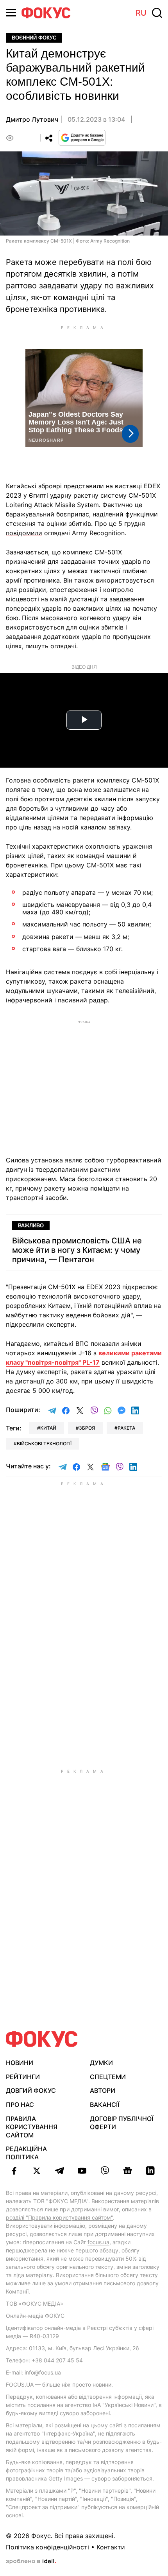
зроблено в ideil (31, 2562)
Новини (20, 2063)
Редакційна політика (26, 2153)
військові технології (44, 1444)
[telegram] (59, 2171)
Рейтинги (23, 2077)
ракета (126, 1428)
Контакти (111, 2547)
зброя (87, 1428)
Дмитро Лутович (32, 119)
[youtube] (82, 2171)
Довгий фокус (31, 2090)
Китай (48, 1428)
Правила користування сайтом (32, 2127)
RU (141, 13)
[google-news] (127, 2171)
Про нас (20, 2105)
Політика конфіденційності (47, 2547)
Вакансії (105, 2105)
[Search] (157, 13)
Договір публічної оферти (122, 2123)
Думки (101, 2063)
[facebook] (14, 2171)
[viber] (105, 2171)
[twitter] (37, 2171)
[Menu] (11, 13)
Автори (103, 2090)
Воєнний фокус (34, 38)
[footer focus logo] (42, 2039)
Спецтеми (108, 2077)
